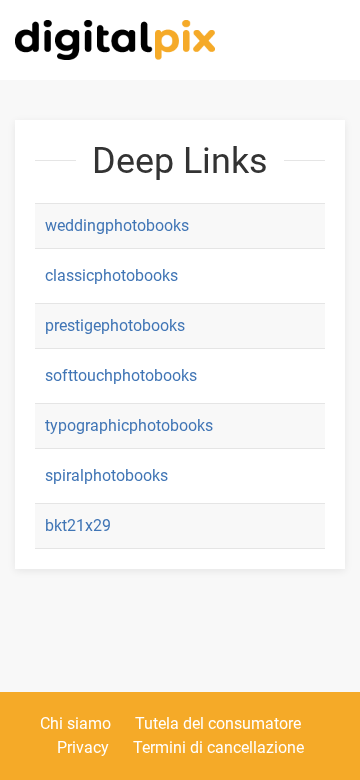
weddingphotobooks (117, 225)
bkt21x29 (78, 525)
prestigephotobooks (115, 325)
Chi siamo (75, 723)
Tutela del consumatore (218, 723)
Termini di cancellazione (218, 747)
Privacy (83, 747)
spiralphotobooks (106, 475)
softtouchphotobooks (121, 375)
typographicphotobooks (129, 425)
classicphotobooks (111, 275)
